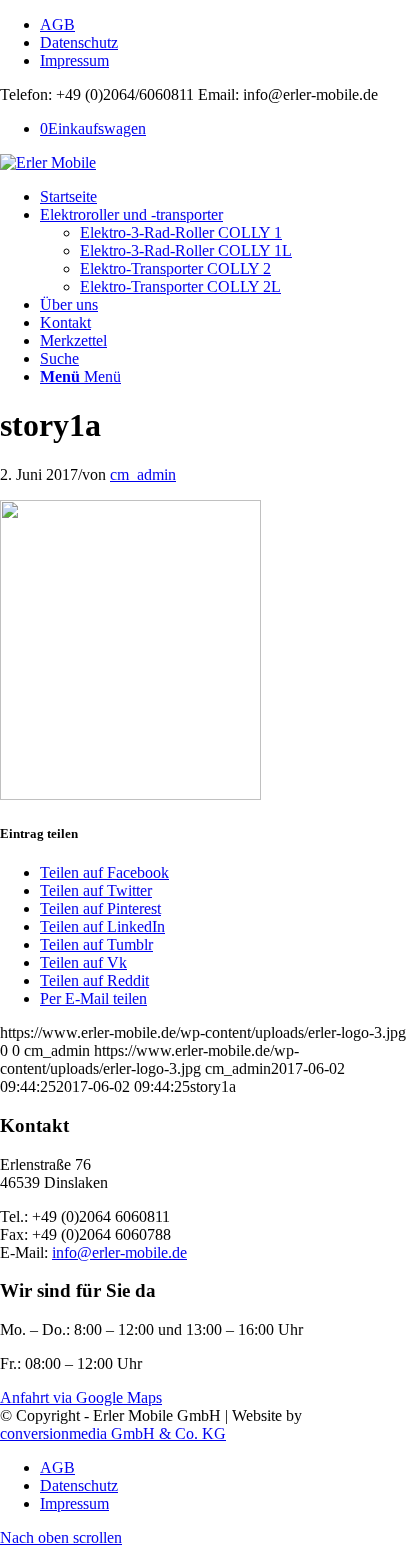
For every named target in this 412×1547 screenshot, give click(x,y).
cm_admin (143, 474)
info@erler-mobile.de (119, 1252)
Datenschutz (79, 42)
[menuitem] (226, 25)
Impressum (74, 60)
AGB (57, 24)
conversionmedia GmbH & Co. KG (113, 1433)
